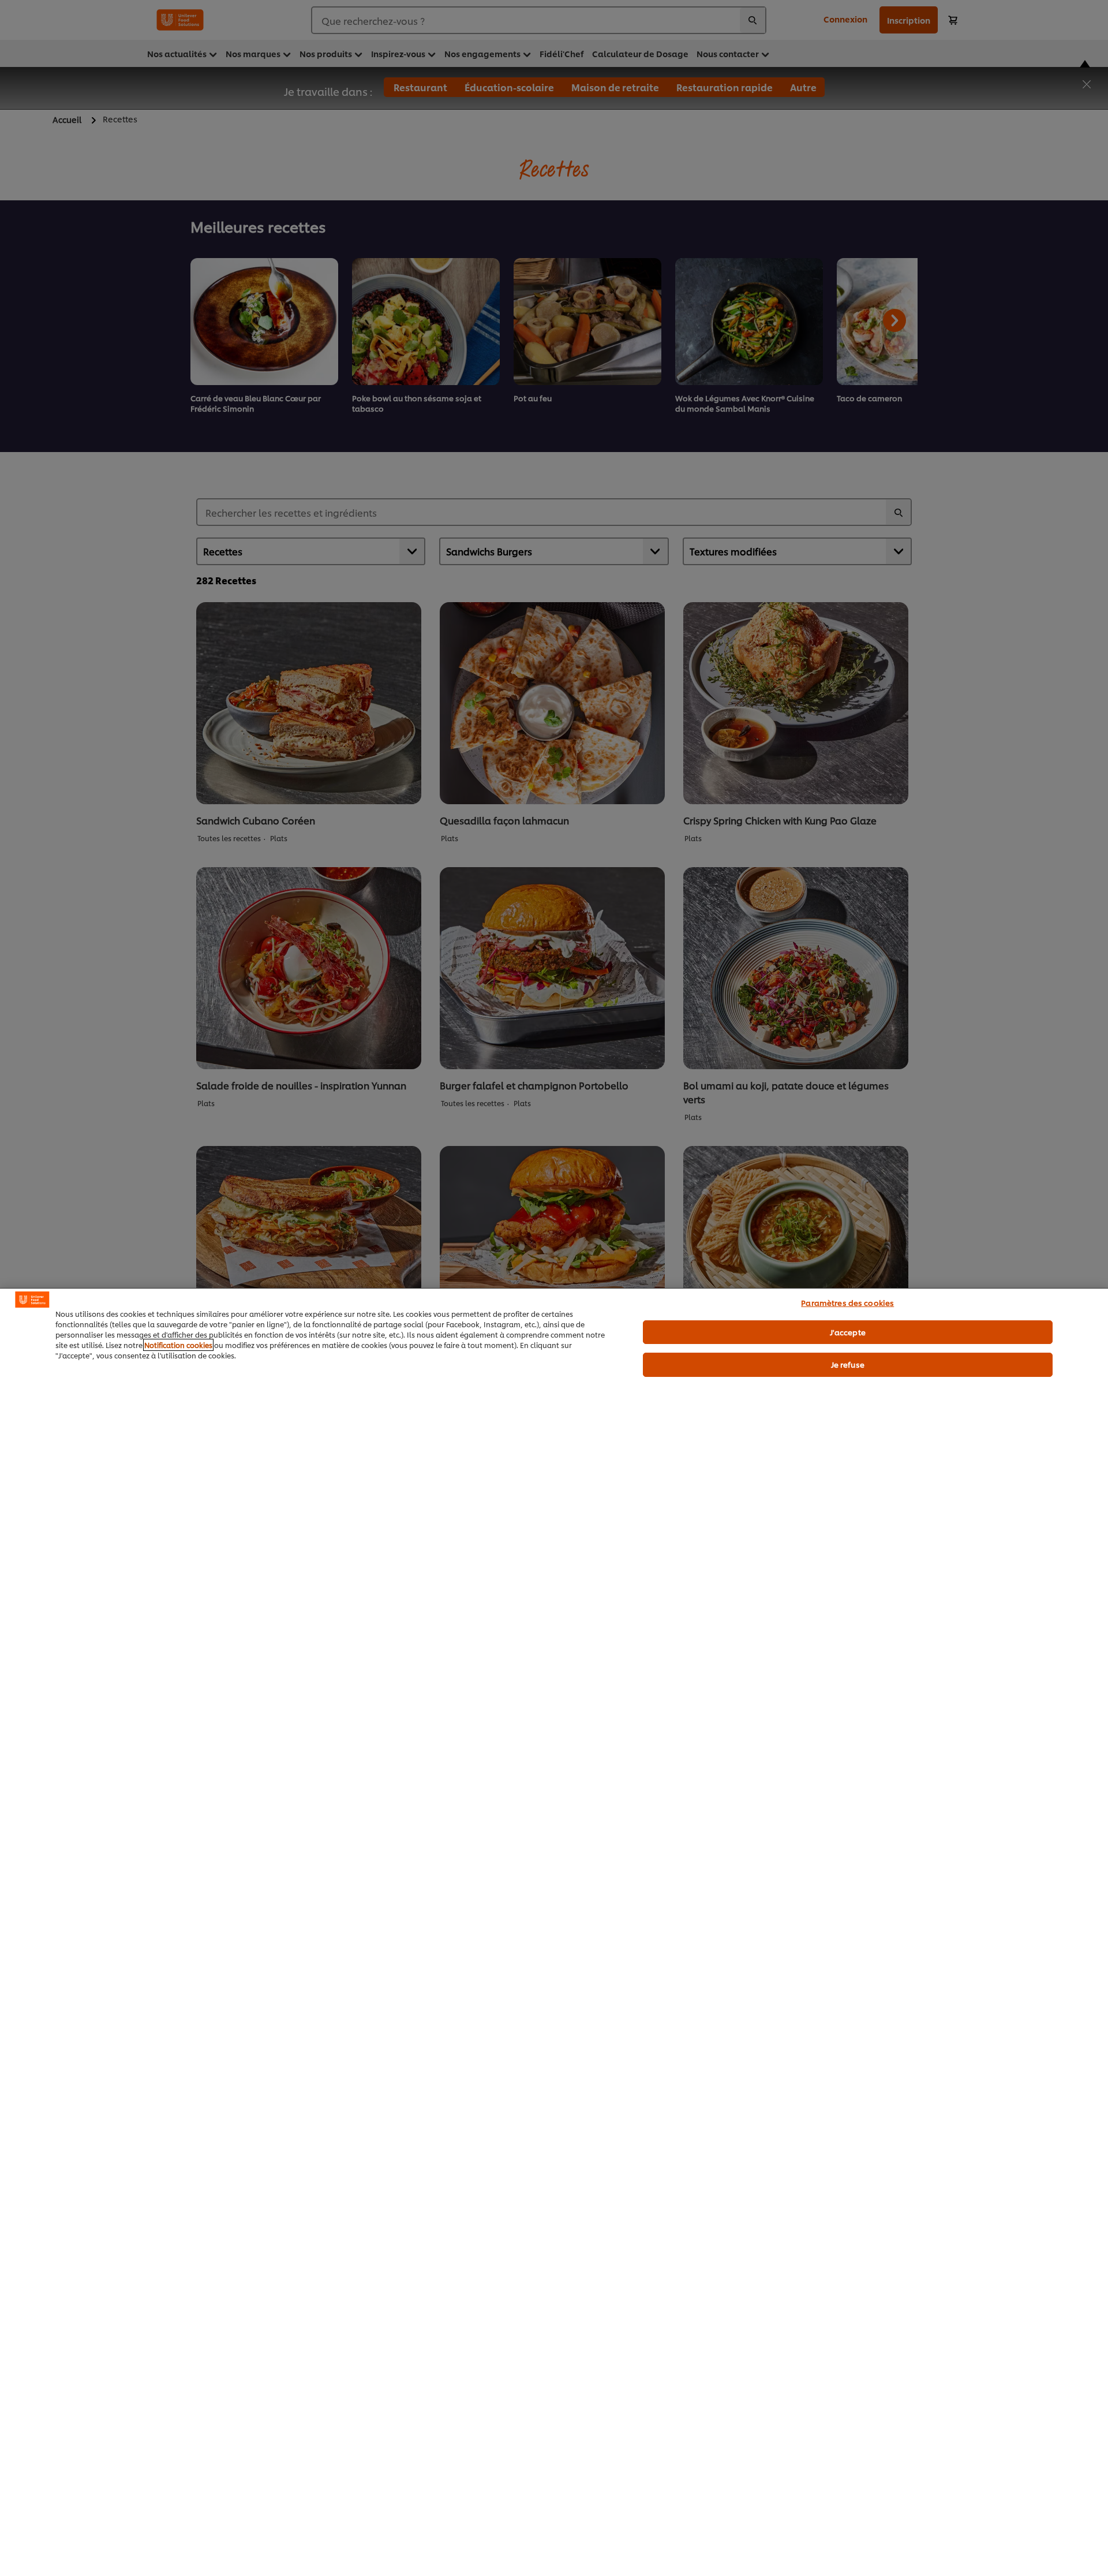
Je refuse (848, 1364)
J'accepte (848, 1332)
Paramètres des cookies (847, 1302)
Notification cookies (178, 1345)
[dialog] (554, 1932)
